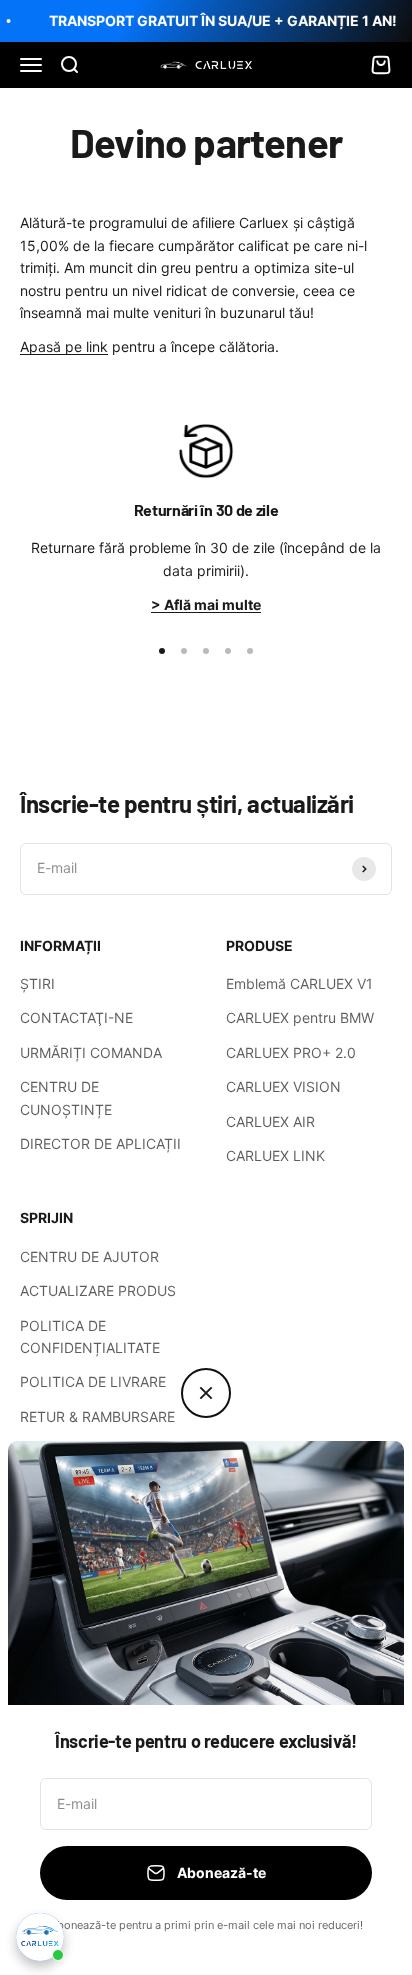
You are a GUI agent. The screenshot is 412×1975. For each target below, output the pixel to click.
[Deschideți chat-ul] (40, 1937)
